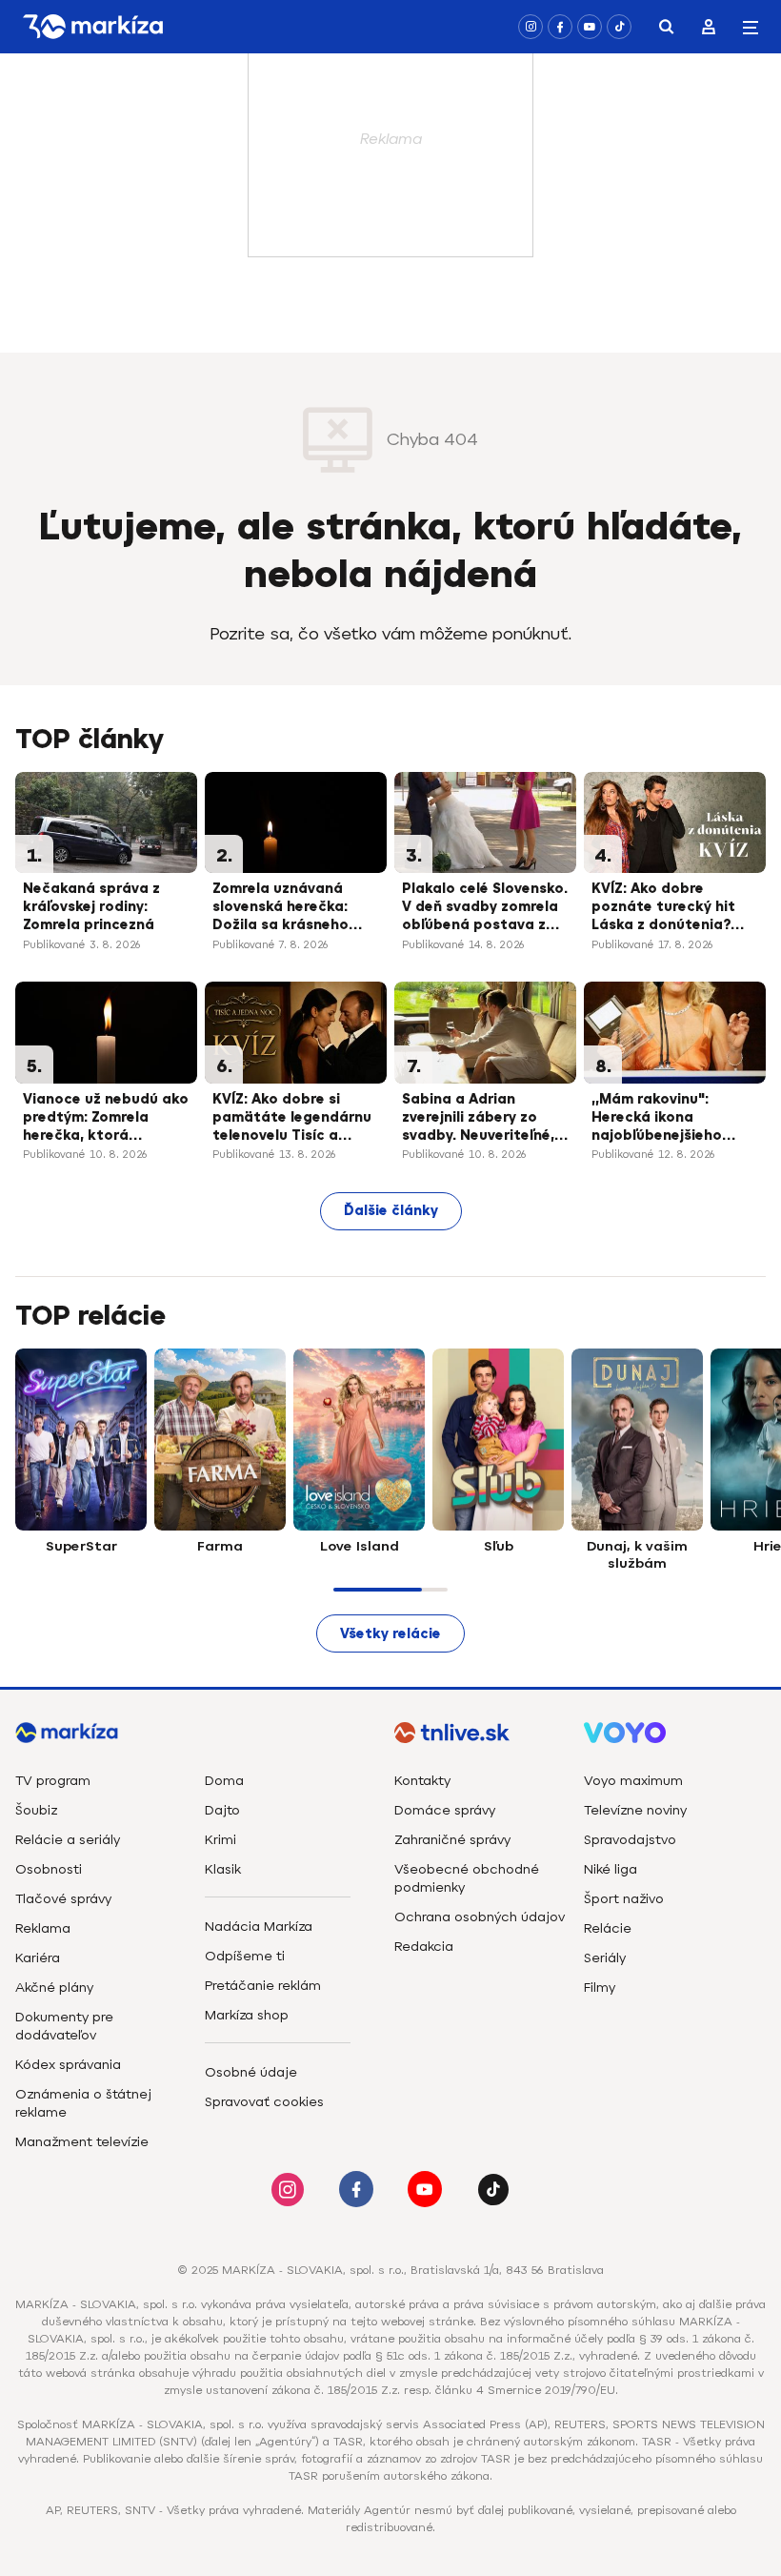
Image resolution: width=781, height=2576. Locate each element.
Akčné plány (54, 1988)
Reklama (43, 1928)
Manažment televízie (82, 2142)
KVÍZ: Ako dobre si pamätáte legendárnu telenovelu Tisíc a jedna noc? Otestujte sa (292, 1119)
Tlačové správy (63, 1899)
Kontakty (422, 1781)
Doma (224, 1781)
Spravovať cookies (264, 2102)
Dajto (222, 1810)
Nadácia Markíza (259, 1927)
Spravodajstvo (630, 1840)
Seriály (605, 1958)
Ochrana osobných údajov (480, 1917)
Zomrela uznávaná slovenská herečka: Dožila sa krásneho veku (280, 908)
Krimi (220, 1840)
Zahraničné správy (452, 1840)
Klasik (223, 1869)
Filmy (600, 1988)
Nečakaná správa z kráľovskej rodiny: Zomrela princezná (91, 907)
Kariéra (38, 1958)
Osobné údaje (251, 2072)
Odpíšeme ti (245, 1956)
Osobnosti (49, 1869)
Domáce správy (445, 1810)
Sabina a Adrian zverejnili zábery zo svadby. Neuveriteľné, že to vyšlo (478, 1119)
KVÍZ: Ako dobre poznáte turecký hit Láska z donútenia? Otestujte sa (663, 908)
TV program (53, 1781)
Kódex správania (68, 2065)
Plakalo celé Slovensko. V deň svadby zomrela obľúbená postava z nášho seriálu (485, 908)
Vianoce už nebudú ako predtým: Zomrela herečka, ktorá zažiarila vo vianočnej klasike (106, 1119)
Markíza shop (247, 2015)
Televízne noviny (635, 1810)
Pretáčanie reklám (263, 1986)
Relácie (608, 1928)
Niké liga (611, 1869)
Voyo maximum (633, 1781)
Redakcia (424, 1947)
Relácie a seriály (68, 1840)
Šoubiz (36, 1810)
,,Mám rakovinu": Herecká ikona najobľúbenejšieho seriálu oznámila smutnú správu (657, 1119)
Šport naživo (624, 1899)
